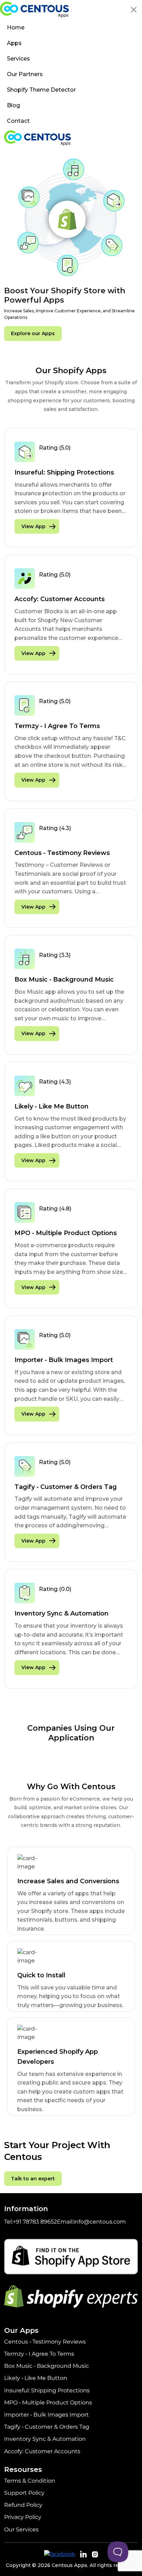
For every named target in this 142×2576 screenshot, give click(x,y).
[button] (134, 10)
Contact (18, 121)
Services (19, 59)
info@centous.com (100, 2222)
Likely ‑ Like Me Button (36, 2378)
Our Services (21, 2529)
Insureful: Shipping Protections (47, 2390)
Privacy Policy (23, 2517)
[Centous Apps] (34, 10)
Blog (13, 105)
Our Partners (25, 74)
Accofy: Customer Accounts (42, 2451)
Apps (14, 43)
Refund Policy (23, 2505)
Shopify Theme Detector (41, 90)
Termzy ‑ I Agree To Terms (39, 2354)
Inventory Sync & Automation (45, 2439)
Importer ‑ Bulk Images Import (47, 2415)
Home (16, 27)
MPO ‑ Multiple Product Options (48, 2403)
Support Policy (24, 2493)
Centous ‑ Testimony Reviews (45, 2342)
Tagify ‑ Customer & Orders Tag (47, 2427)
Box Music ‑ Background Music (47, 2366)
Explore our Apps (33, 333)
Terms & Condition (30, 2481)
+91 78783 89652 (35, 2222)
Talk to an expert (33, 2179)
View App (33, 526)
